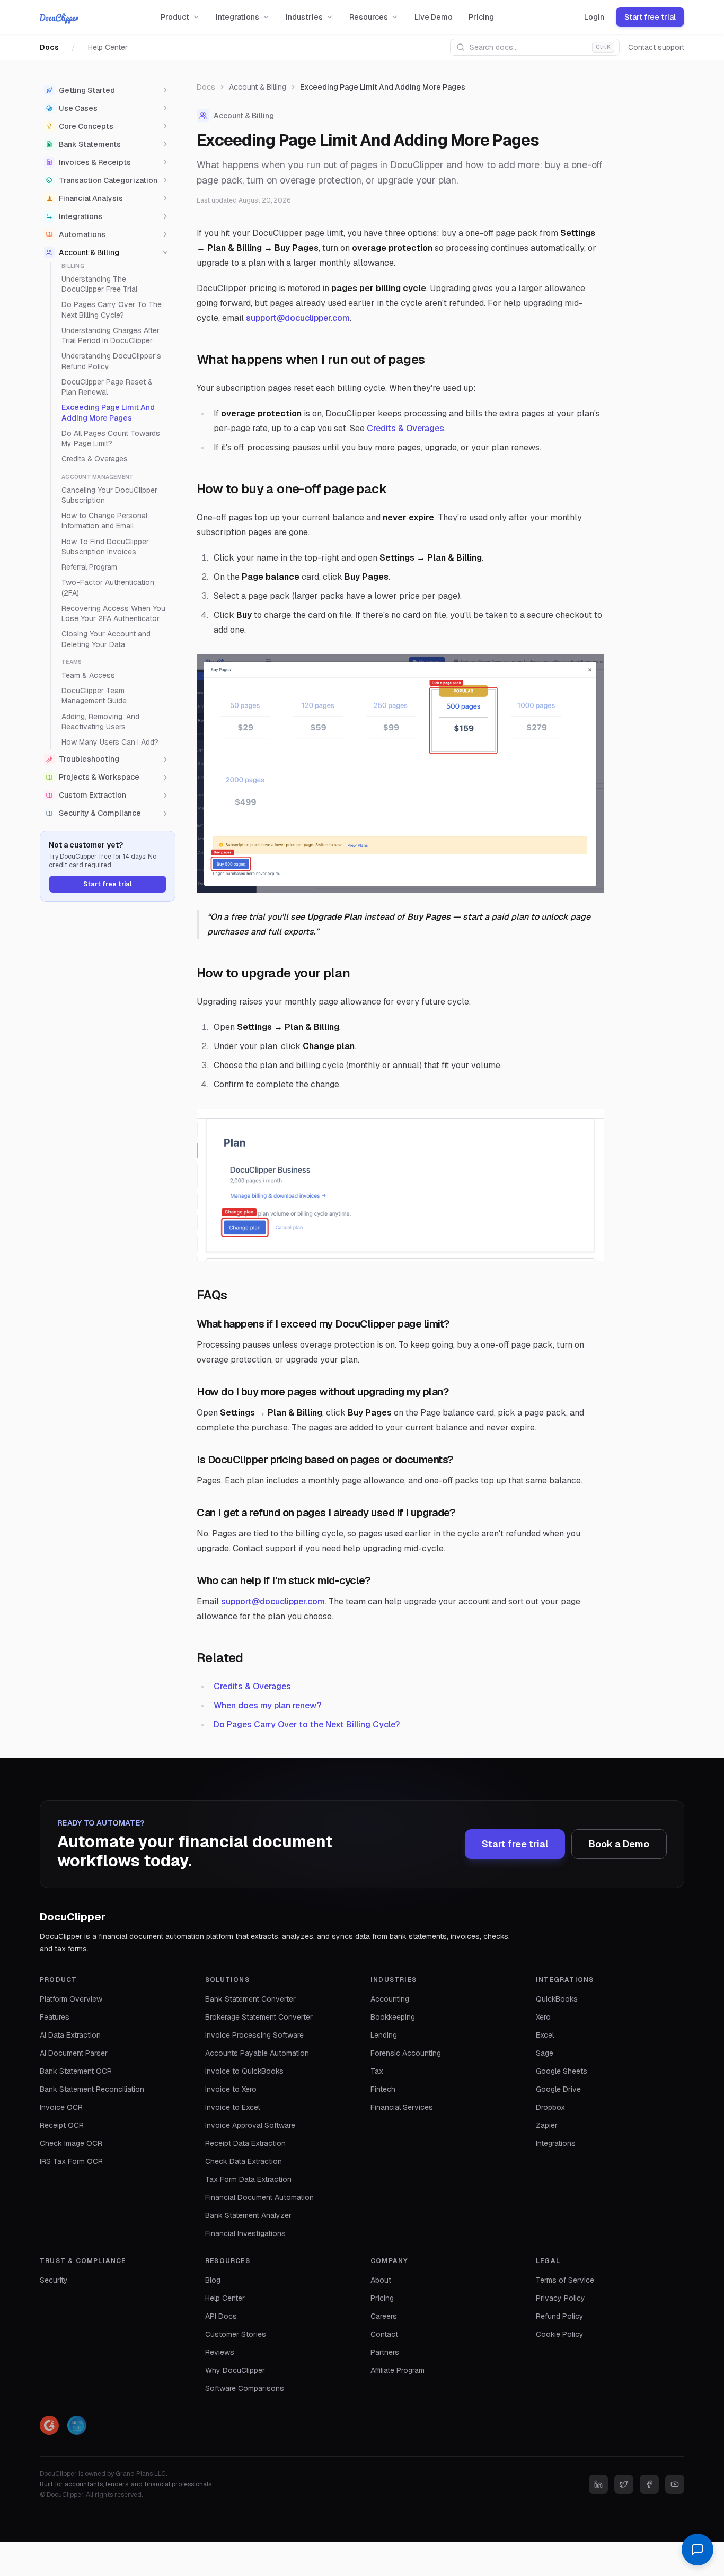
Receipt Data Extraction (245, 2143)
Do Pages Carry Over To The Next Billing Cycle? (112, 310)
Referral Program (89, 567)
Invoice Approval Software (250, 2125)
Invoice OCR (61, 2107)
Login (594, 17)
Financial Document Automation (259, 2197)
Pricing (481, 17)
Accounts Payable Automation (257, 2053)
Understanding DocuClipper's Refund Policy (111, 361)
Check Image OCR (71, 2143)
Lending (384, 2035)
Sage (545, 2053)
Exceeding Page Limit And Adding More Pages (108, 413)
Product (175, 17)
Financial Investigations (245, 2233)
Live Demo (434, 17)
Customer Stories (236, 2334)
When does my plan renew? (267, 1705)
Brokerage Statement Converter (259, 2017)
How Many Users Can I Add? (110, 742)
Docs (49, 47)
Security (54, 2280)
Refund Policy (560, 2316)
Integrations (237, 17)
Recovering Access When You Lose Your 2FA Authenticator (113, 613)
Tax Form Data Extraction (248, 2179)
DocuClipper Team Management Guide (94, 696)
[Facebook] (649, 2484)
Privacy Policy (560, 2298)
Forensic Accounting (406, 2053)
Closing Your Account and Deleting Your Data (106, 639)
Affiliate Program (398, 2370)
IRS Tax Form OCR (71, 2161)
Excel (545, 2035)
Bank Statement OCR (76, 2071)
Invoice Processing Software (254, 2035)
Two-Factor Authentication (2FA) (108, 588)
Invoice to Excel (232, 2107)
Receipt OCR (62, 2125)
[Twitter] (624, 2484)
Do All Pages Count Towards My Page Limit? (111, 438)
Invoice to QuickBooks (244, 2071)
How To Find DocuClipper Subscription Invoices (105, 547)
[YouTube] (675, 2484)
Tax (377, 2071)
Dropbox (550, 2107)
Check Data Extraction (244, 2161)
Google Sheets (562, 2071)
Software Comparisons (245, 2388)
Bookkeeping (393, 2017)
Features (55, 2017)
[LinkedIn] (598, 2484)
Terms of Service (565, 2280)
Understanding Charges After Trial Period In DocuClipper (111, 335)
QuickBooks (557, 1999)
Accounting (390, 1999)
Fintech (383, 2089)
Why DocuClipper (235, 2370)
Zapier (547, 2125)
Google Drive (558, 2089)
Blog (213, 2280)
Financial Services (402, 2107)
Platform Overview (71, 1999)
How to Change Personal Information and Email (104, 521)
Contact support (656, 47)
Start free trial (650, 17)
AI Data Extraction (70, 2035)
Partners (385, 2352)
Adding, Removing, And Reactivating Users (100, 722)
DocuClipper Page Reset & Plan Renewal (107, 387)
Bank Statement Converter (250, 1999)
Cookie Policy (560, 2334)
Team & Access (88, 675)
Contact (384, 2334)
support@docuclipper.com (298, 318)
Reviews (220, 2352)
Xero (543, 2017)
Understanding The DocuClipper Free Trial (99, 284)
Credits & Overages (95, 459)
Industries (304, 17)
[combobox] (535, 47)
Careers (384, 2316)
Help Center (108, 47)
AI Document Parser (74, 2053)
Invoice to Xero (231, 2089)
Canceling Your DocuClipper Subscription (109, 495)
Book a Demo (619, 1844)
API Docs (221, 2316)
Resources (369, 17)
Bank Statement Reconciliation (92, 2089)
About (381, 2280)
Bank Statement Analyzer (248, 2215)
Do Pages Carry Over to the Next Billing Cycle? (307, 1724)
